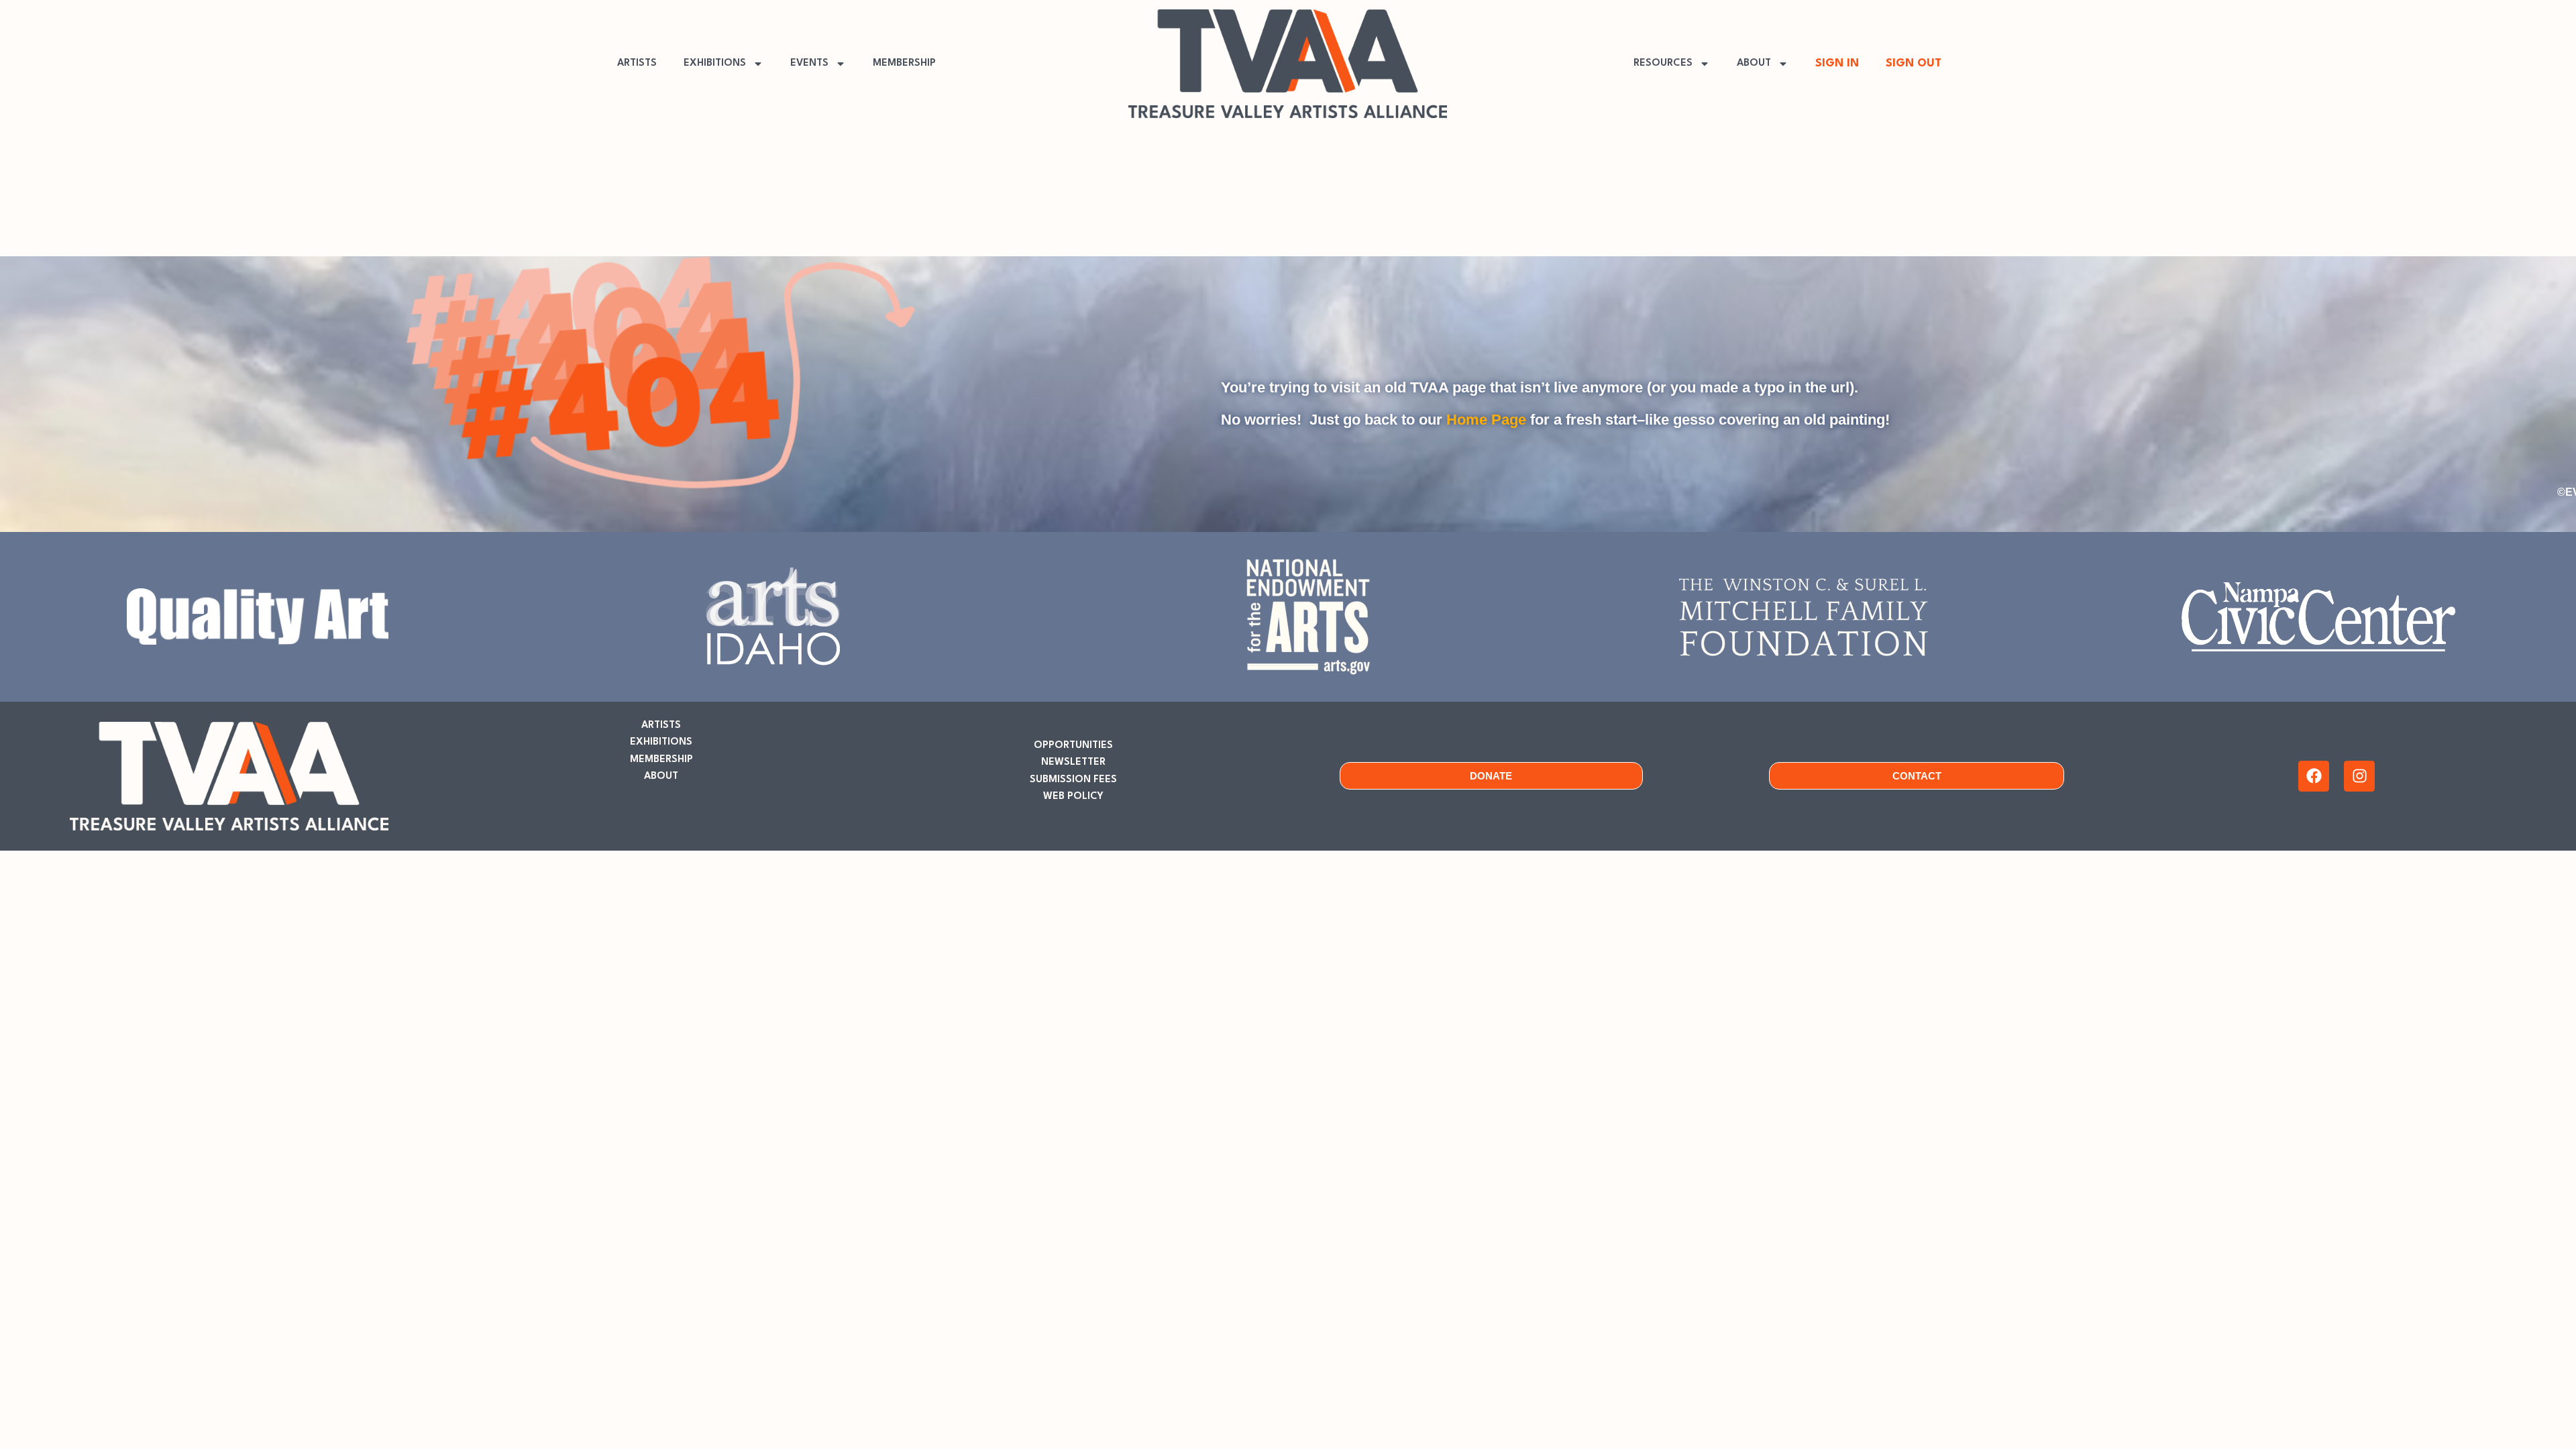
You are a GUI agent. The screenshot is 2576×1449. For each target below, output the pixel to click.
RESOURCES (1663, 63)
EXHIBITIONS (715, 63)
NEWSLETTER (1073, 762)
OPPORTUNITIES (1073, 746)
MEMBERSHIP (904, 63)
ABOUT (1754, 63)
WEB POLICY (1073, 797)
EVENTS (809, 63)
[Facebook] (2314, 776)
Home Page (1486, 420)
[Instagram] (2359, 776)
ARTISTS (637, 63)
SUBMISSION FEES (1073, 780)
